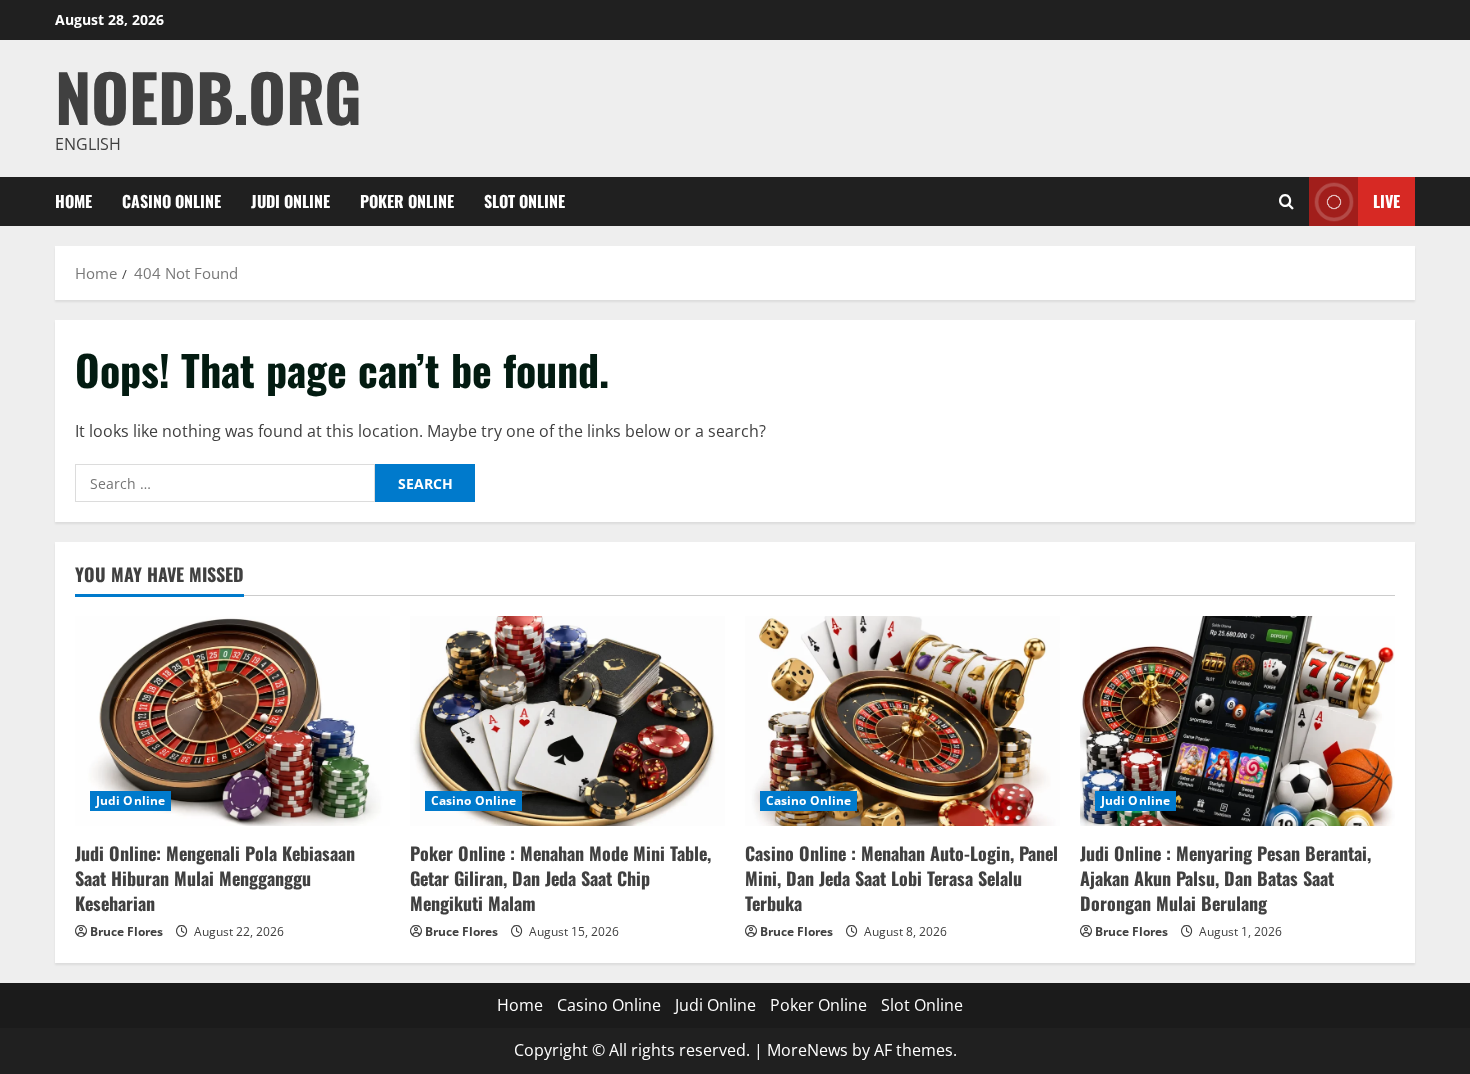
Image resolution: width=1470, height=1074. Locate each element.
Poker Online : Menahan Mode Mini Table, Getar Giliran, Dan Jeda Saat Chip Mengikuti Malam (560, 878)
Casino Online (171, 201)
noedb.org (208, 95)
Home (73, 201)
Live (1386, 201)
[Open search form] (1286, 201)
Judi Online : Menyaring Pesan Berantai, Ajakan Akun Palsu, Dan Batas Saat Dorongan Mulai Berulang (1225, 878)
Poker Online (407, 201)
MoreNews (807, 1050)
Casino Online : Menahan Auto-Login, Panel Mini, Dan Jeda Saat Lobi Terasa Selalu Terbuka (901, 878)
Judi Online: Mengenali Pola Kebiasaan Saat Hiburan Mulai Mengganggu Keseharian (215, 878)
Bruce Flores (126, 931)
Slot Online (524, 201)
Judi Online (290, 201)
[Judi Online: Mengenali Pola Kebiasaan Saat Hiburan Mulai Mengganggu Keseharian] (232, 721)
